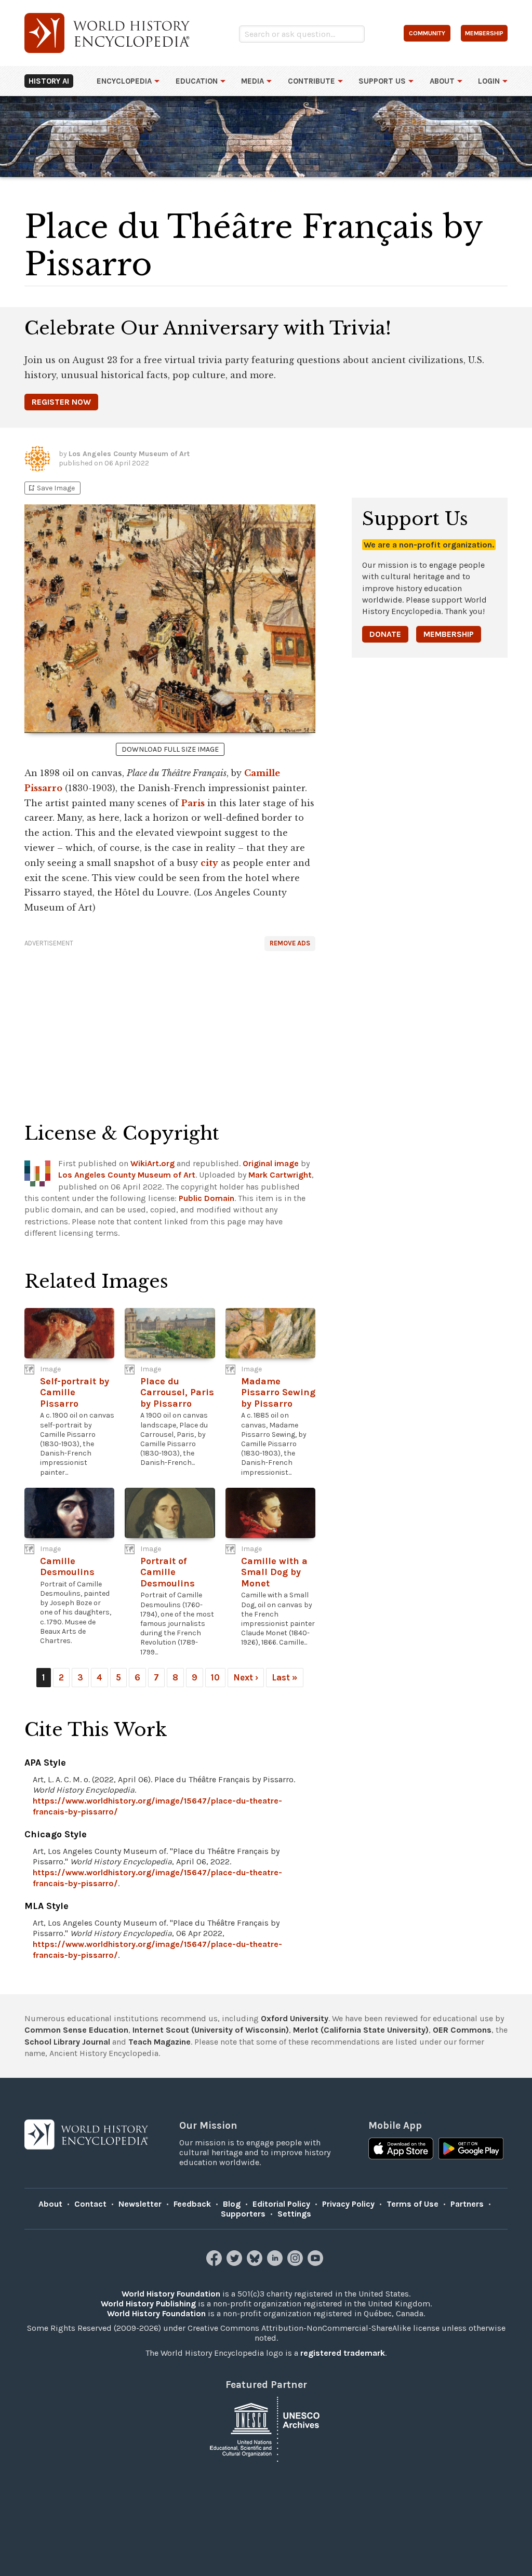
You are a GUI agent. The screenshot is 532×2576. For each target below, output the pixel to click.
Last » (285, 1677)
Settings (294, 2214)
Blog (232, 2204)
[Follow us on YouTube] (317, 2263)
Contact (90, 2204)
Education (197, 81)
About (442, 81)
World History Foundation (171, 2294)
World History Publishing (148, 2304)
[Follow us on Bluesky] (256, 2263)
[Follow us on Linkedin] (276, 2263)
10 (215, 1677)
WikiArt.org (152, 1163)
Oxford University (295, 2018)
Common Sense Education (76, 2030)
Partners (467, 2204)
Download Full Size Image (170, 749)
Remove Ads (290, 943)
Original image (271, 1163)
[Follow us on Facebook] (215, 2263)
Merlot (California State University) (361, 2030)
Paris (193, 803)
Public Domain (207, 1198)
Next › (246, 1677)
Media (252, 81)
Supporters (243, 2214)
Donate (385, 634)
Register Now (61, 402)
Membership (449, 634)
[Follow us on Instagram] (296, 2263)
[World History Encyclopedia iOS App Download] (401, 2150)
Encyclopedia (124, 81)
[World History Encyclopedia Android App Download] (471, 2150)
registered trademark (343, 2353)
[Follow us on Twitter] (236, 2263)
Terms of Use (413, 2204)
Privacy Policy (348, 2204)
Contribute (311, 81)
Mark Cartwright (280, 1175)
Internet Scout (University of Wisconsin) (211, 2030)
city (209, 863)
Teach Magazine (159, 2042)
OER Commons (462, 2030)
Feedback (192, 2204)
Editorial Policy (281, 2204)
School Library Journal (67, 2042)
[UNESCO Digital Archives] (266, 2428)
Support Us (382, 81)
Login (489, 81)
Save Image (51, 488)
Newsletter (140, 2204)
